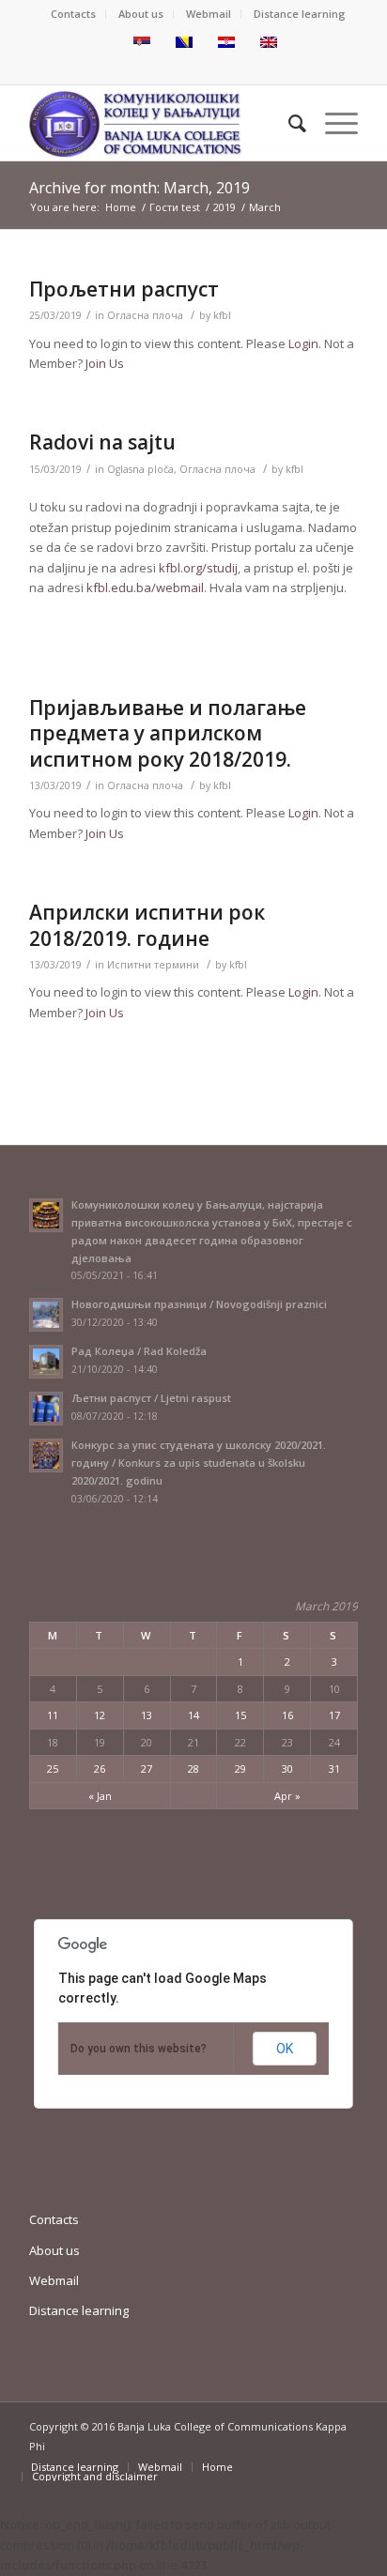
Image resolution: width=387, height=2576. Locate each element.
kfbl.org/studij (198, 568)
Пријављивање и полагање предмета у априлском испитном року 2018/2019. (168, 733)
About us (141, 14)
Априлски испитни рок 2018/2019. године (147, 925)
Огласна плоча (145, 315)
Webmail (209, 14)
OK (285, 2049)
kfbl (222, 315)
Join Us (105, 363)
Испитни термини (153, 965)
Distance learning (300, 14)
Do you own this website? (139, 2049)
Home (121, 207)
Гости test (175, 207)
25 (53, 1768)
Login (303, 343)
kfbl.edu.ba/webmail (145, 587)
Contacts (73, 14)
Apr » (287, 1796)
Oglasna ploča (140, 469)
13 (147, 1715)
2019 (224, 207)
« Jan (100, 1796)
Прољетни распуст (124, 289)
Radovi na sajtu (102, 442)
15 (240, 1715)
